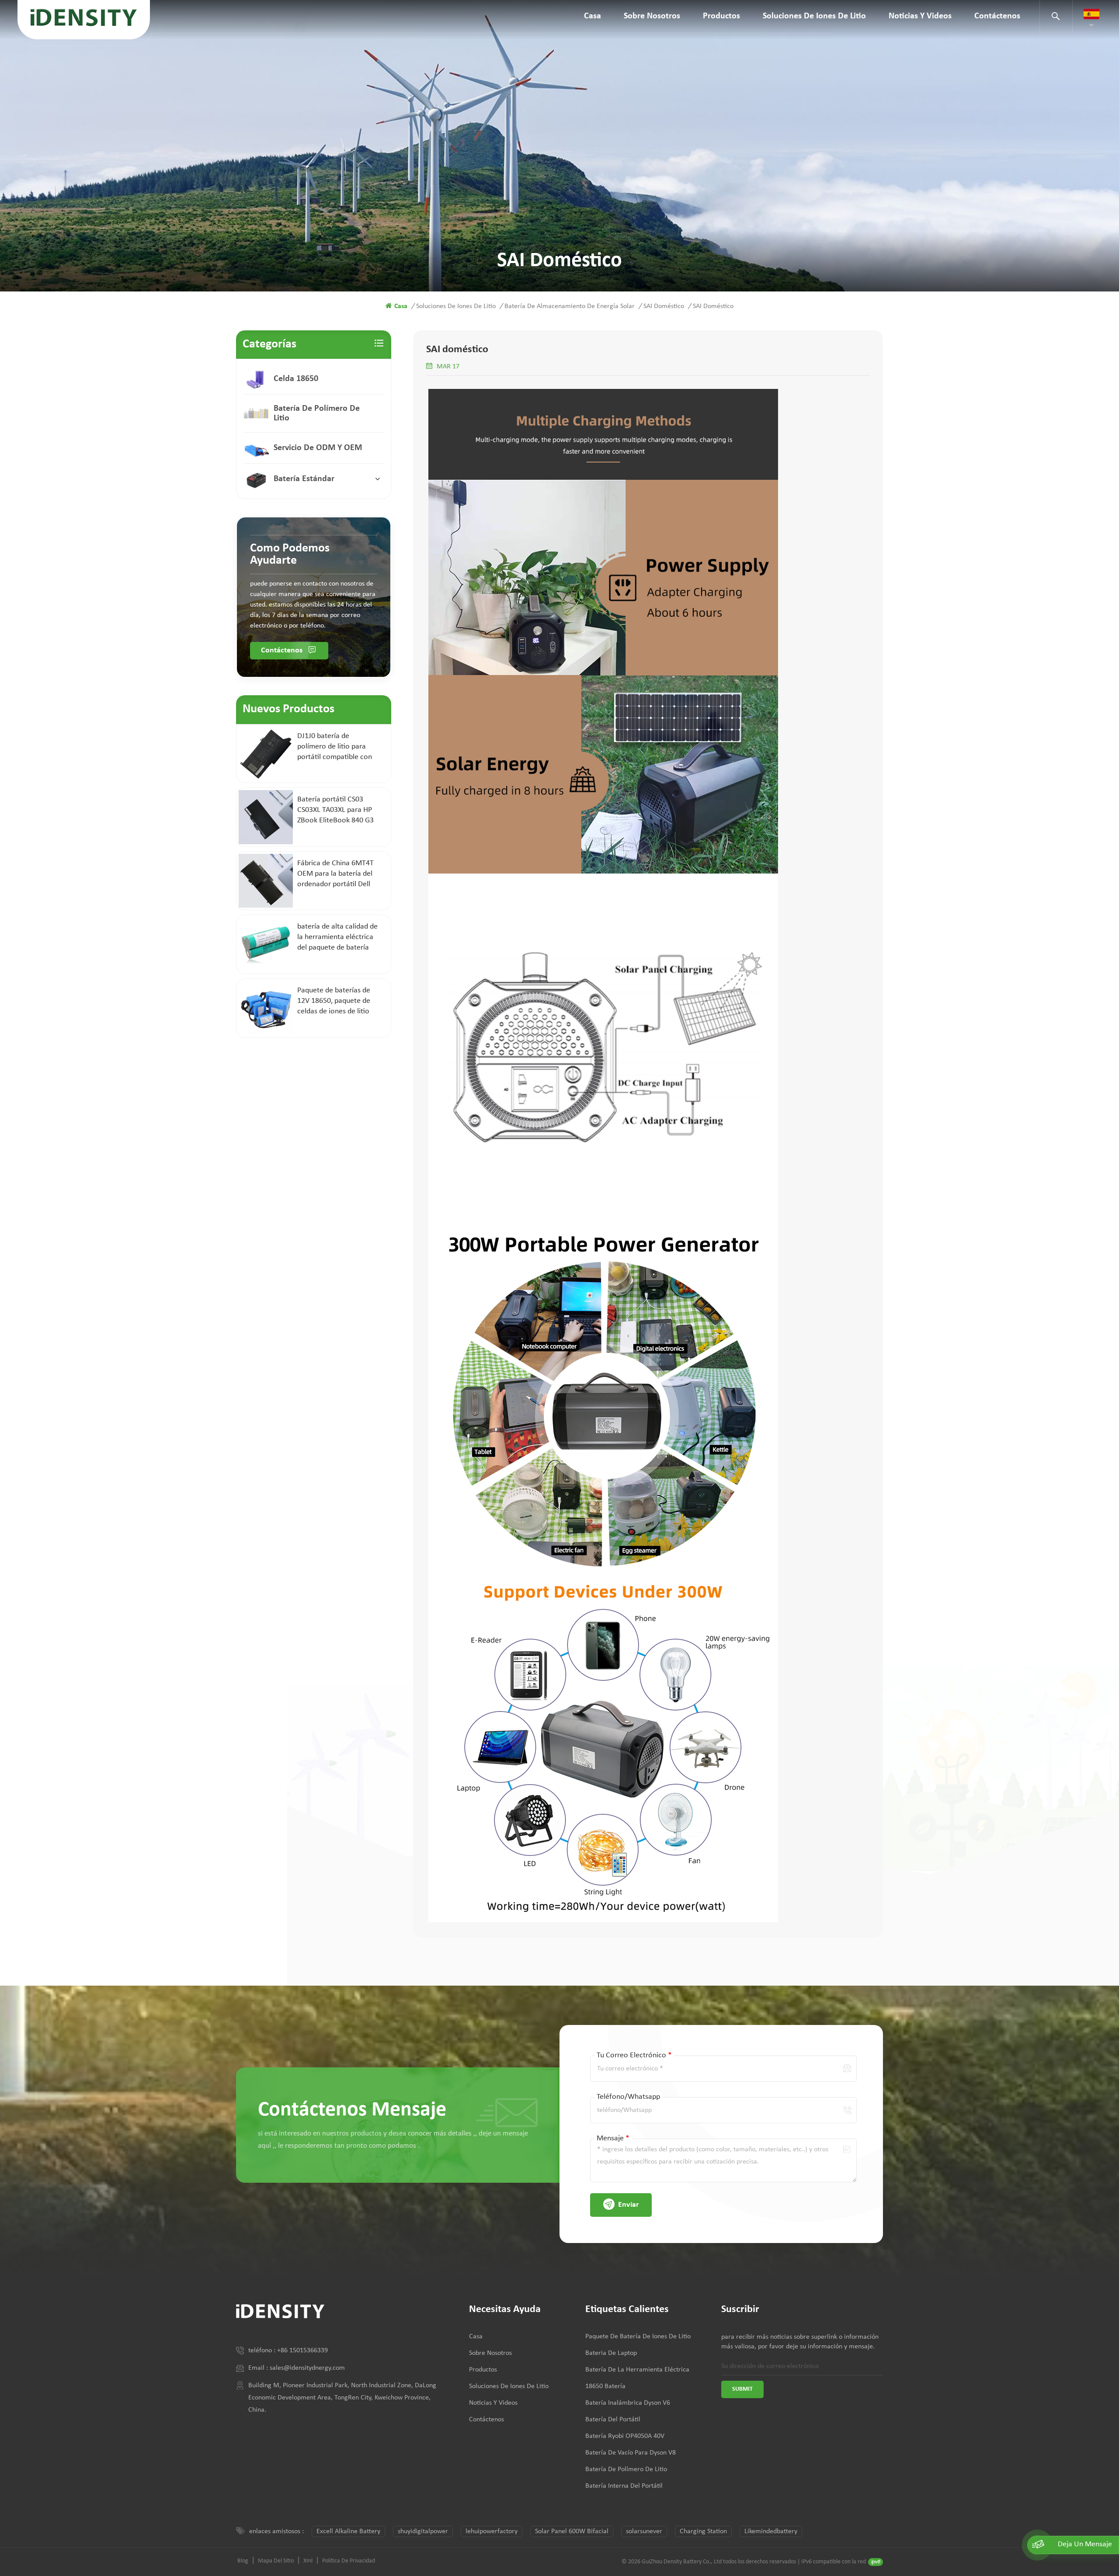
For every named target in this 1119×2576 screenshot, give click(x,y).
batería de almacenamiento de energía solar (570, 306)
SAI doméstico (664, 306)
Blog (243, 2561)
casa (593, 16)
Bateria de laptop (611, 2353)
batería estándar (304, 479)
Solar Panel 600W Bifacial (572, 2531)
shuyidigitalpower (423, 2531)
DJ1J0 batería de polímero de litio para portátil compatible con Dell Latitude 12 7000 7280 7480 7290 (335, 747)
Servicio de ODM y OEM (318, 448)
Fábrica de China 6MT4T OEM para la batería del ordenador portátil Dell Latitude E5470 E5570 (335, 874)
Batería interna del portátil (624, 2486)
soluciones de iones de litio (814, 16)
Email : (259, 2368)
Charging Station (703, 2531)
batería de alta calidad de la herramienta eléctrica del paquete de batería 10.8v (337, 938)
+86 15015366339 (302, 2351)
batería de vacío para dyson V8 (631, 2453)
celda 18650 (296, 379)
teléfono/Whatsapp (628, 2097)
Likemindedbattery (771, 2531)
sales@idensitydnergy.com (307, 2368)
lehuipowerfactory (492, 2531)
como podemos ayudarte (290, 555)
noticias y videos (920, 16)
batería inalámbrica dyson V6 (628, 2403)
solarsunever (644, 2531)
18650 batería (605, 2386)
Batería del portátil (613, 2420)
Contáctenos (997, 16)
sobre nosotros (652, 16)
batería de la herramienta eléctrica (637, 2370)
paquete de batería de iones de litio (638, 2337)
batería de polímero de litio (317, 413)
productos (721, 16)
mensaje (613, 2138)
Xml (308, 2561)
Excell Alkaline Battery (348, 2531)
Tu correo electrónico (634, 2055)
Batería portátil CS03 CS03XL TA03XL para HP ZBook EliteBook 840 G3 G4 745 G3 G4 (335, 811)
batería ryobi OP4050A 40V (625, 2436)
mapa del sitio (276, 2561)
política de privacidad (349, 2561)
